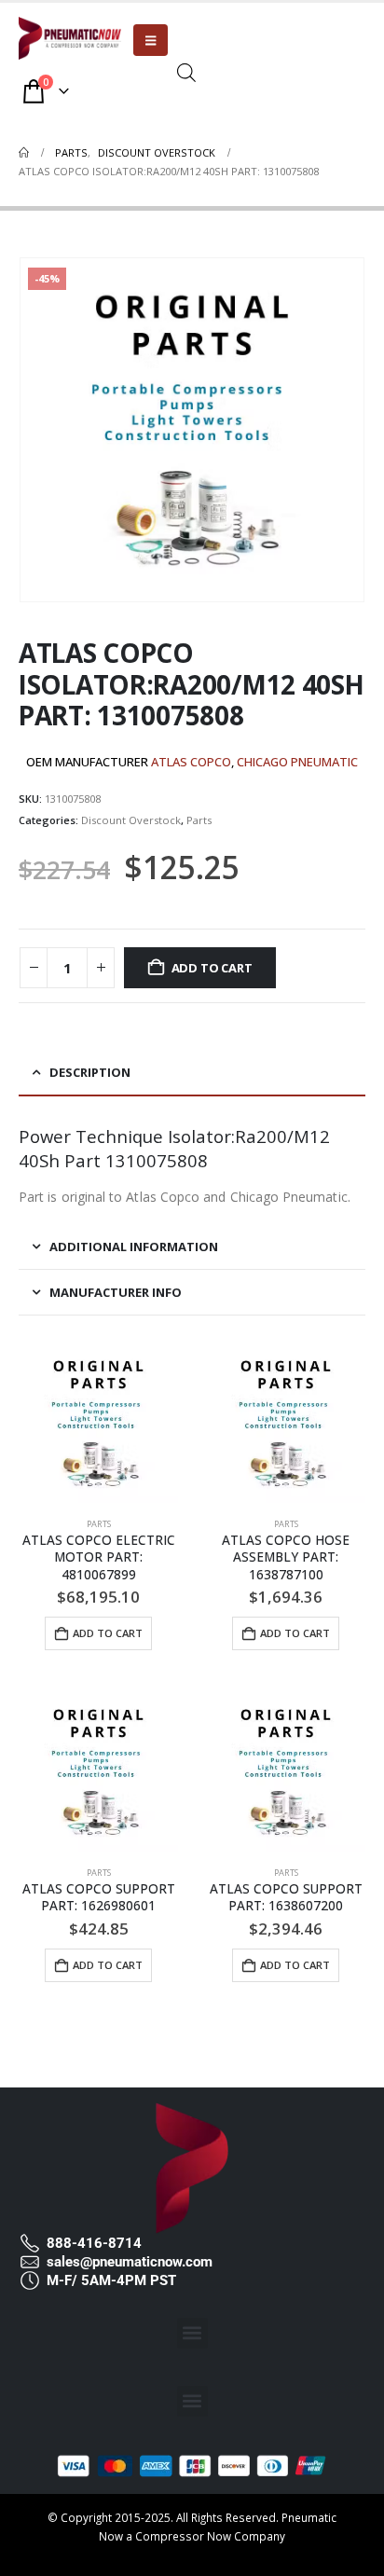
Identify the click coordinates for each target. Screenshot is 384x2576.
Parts (199, 820)
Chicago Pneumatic (297, 762)
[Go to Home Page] (24, 153)
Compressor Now (183, 2536)
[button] (192, 2333)
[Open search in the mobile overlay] (186, 71)
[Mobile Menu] (151, 40)
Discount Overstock (131, 820)
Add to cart (212, 968)
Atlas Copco (191, 762)
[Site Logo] (70, 38)
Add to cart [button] (108, 1633)
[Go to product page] (98, 1423)
